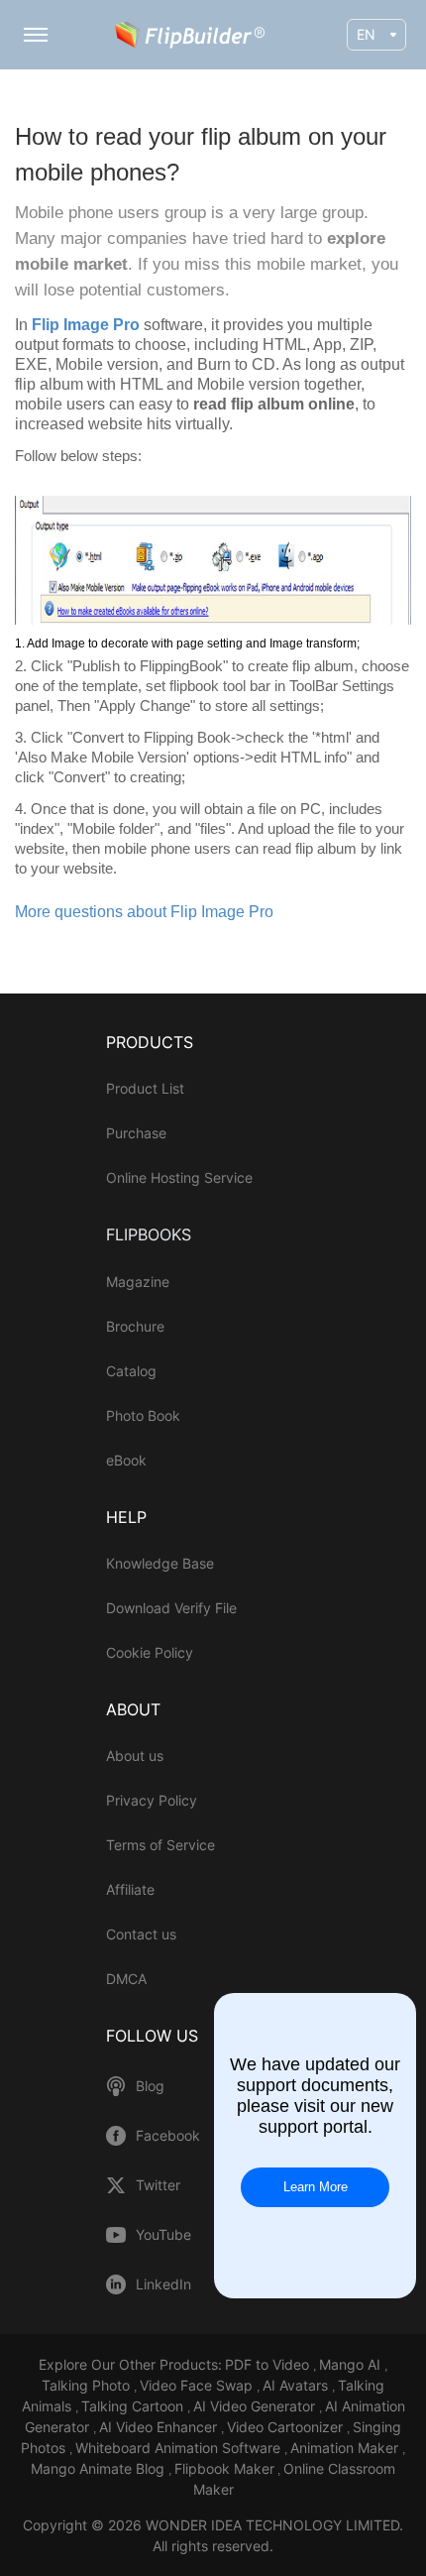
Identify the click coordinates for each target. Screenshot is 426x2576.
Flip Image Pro (88, 325)
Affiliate (130, 1889)
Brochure (135, 1326)
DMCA (126, 1979)
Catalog (131, 1371)
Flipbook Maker (224, 2468)
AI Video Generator (256, 2406)
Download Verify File (171, 1608)
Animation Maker (346, 2448)
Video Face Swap (198, 2385)
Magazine (138, 1282)
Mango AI (352, 2364)
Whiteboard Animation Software (180, 2448)
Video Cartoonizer (287, 2427)
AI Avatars (297, 2385)
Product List (145, 1088)
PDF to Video (269, 2364)
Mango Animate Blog (100, 2468)
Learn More (316, 2187)
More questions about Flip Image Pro (144, 912)
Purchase (136, 1133)
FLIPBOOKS (149, 1234)
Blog (150, 2086)
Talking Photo (88, 2385)
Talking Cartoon (134, 2406)
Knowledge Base (160, 1563)
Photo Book (143, 1415)
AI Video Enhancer (160, 2427)
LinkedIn (163, 2284)
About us (135, 1756)
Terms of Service (160, 1845)
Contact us (141, 1934)
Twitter (158, 2185)
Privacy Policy (152, 1800)
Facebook (168, 2136)
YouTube (163, 2235)
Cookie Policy (150, 1652)
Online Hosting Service (179, 1177)
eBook (126, 1460)
